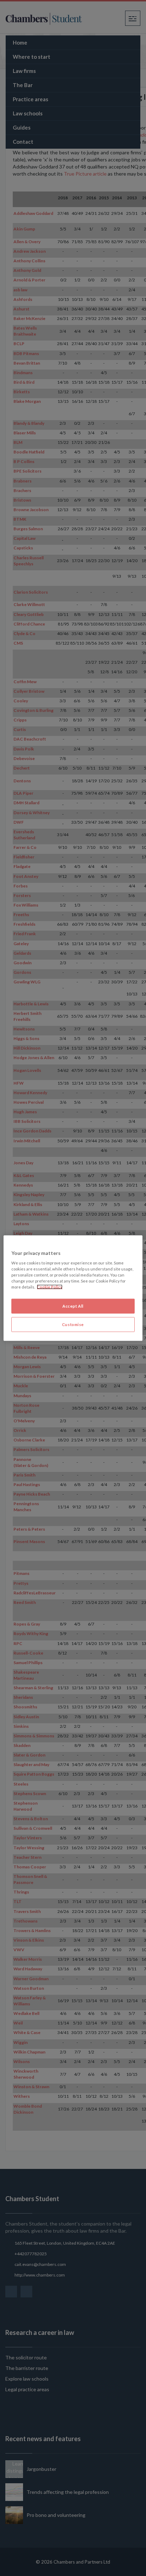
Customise (73, 1324)
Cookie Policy (50, 1287)
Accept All (73, 1306)
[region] (73, 1288)
